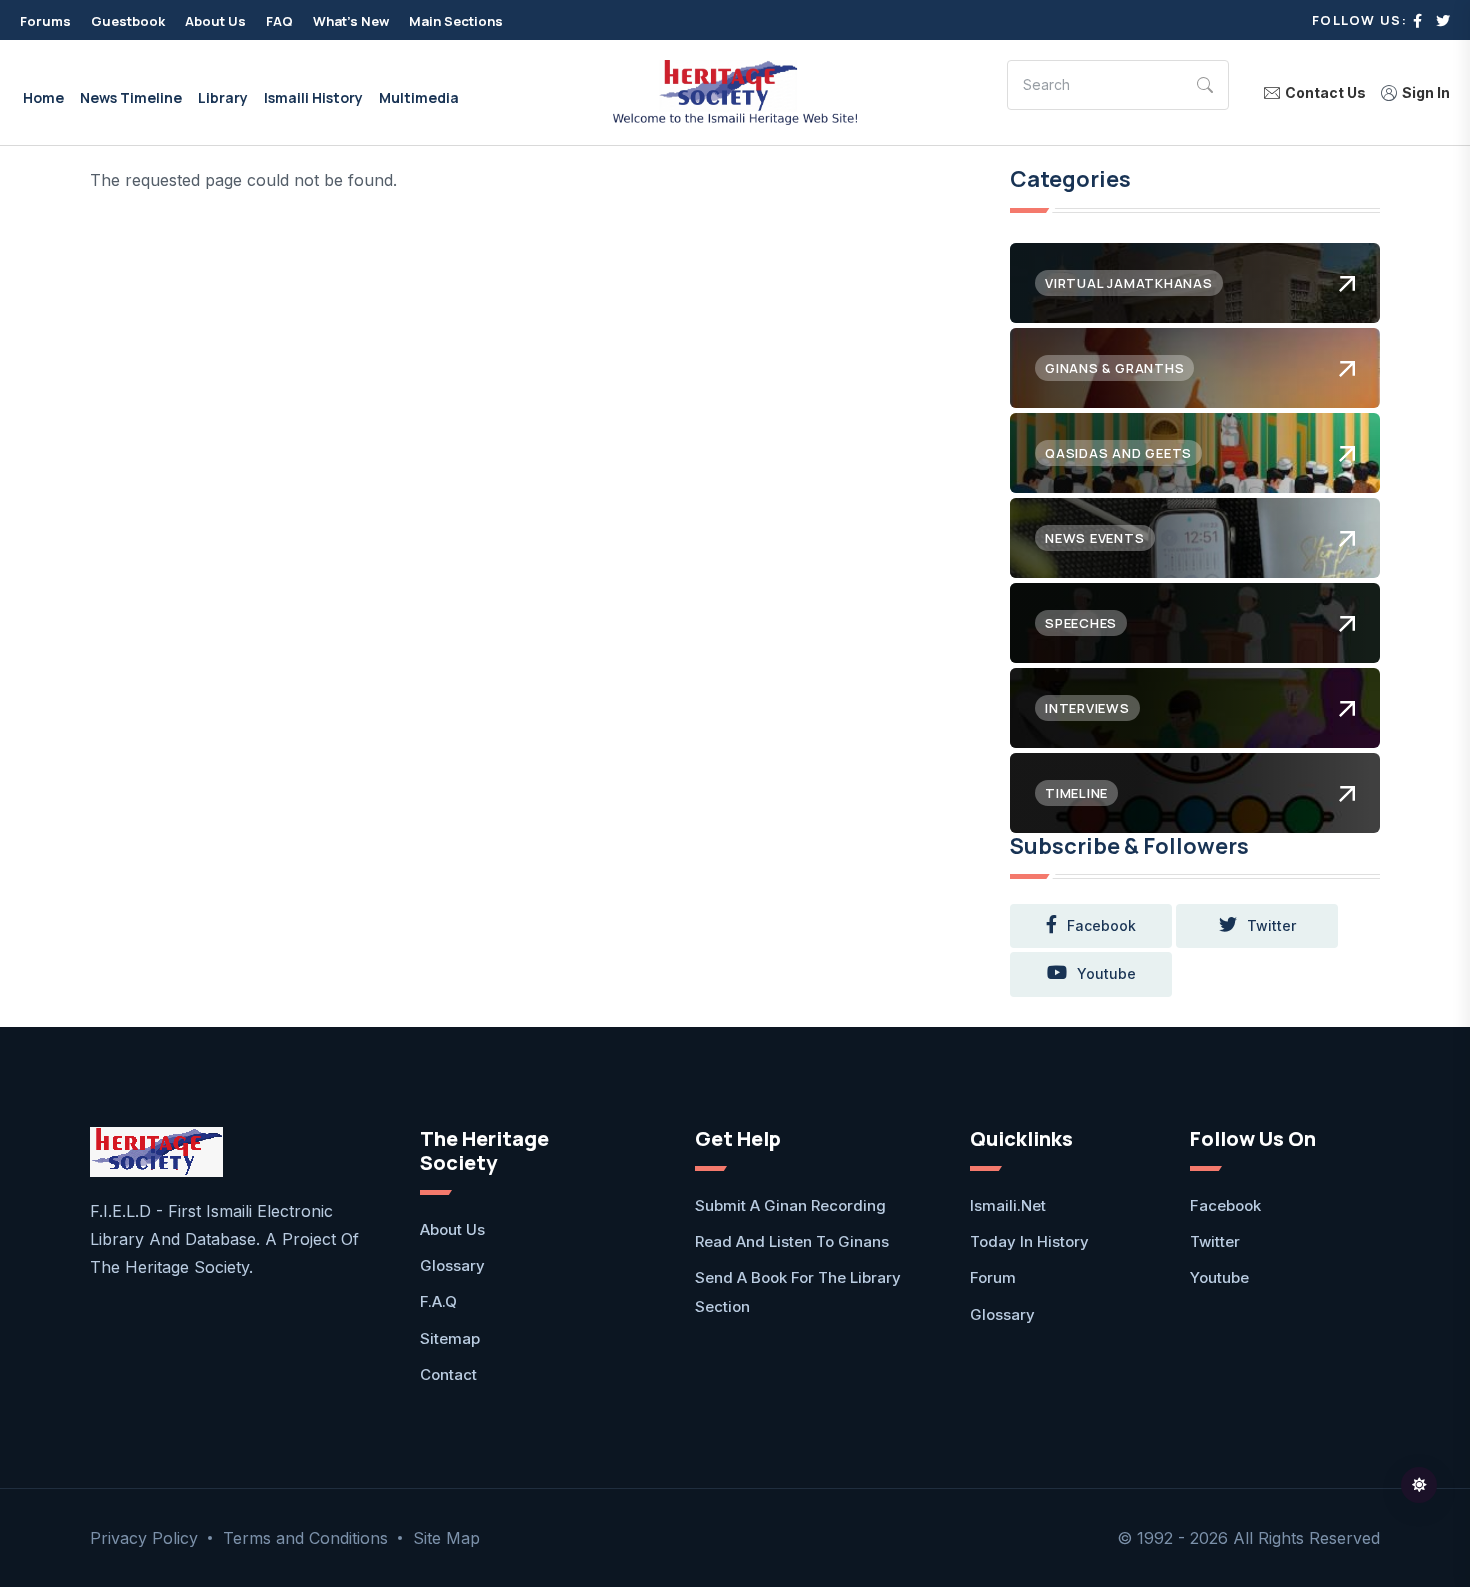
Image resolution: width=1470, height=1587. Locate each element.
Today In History (1029, 1241)
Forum (993, 1277)
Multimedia (419, 97)
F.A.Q (438, 1301)
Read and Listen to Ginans (792, 1241)
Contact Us (1325, 93)
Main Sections (456, 21)
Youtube (1219, 1277)
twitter (1271, 925)
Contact (448, 1374)
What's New (351, 21)
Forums (45, 21)
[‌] (1417, 20)
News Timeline (131, 97)
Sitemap (450, 1338)
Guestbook (128, 21)
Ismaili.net (1008, 1205)
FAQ (279, 21)
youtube (1106, 973)
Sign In (1426, 93)
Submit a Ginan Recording (790, 1205)
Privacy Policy (144, 1538)
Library (223, 97)
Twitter (1215, 1241)
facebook (1101, 925)
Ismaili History (313, 97)
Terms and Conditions (305, 1538)
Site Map (446, 1538)
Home (43, 97)
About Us (215, 21)
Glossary (452, 1265)
